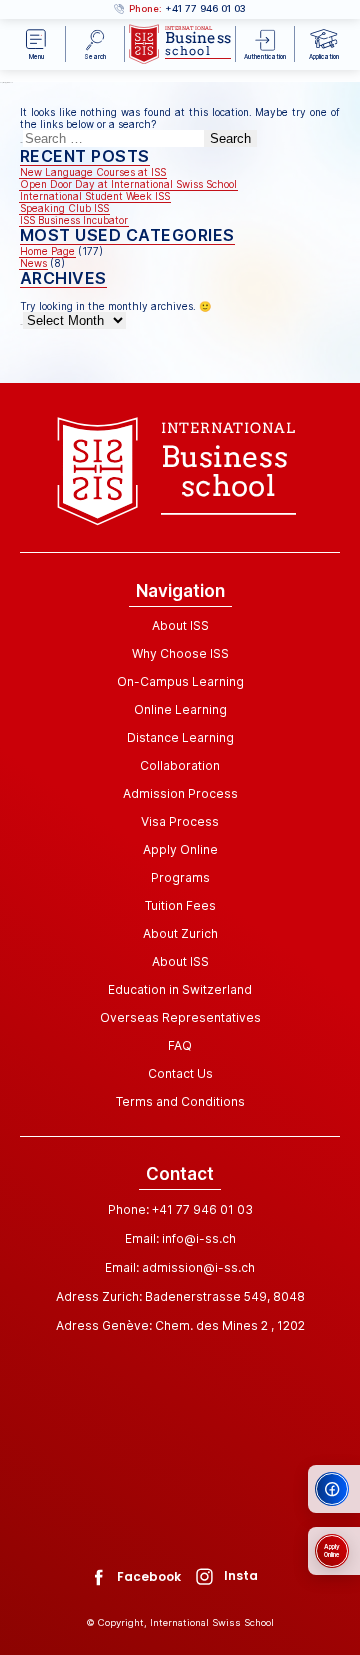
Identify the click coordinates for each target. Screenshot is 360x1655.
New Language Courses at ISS (93, 172)
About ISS (180, 625)
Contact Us (180, 1073)
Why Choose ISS (180, 653)
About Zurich (180, 933)
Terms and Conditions (180, 1101)
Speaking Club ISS (64, 208)
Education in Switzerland (180, 989)
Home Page (47, 251)
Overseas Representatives (180, 1017)
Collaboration (180, 765)
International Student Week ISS (95, 196)
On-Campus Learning (180, 681)
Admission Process (180, 793)
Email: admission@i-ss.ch (180, 1267)
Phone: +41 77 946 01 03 (180, 1209)
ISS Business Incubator (74, 220)
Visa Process (180, 821)
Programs (180, 877)
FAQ (180, 1045)
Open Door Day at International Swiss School (128, 184)
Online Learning (180, 709)
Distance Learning (180, 737)
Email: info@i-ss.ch (180, 1238)
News (33, 263)
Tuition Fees (180, 905)
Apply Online (180, 849)
